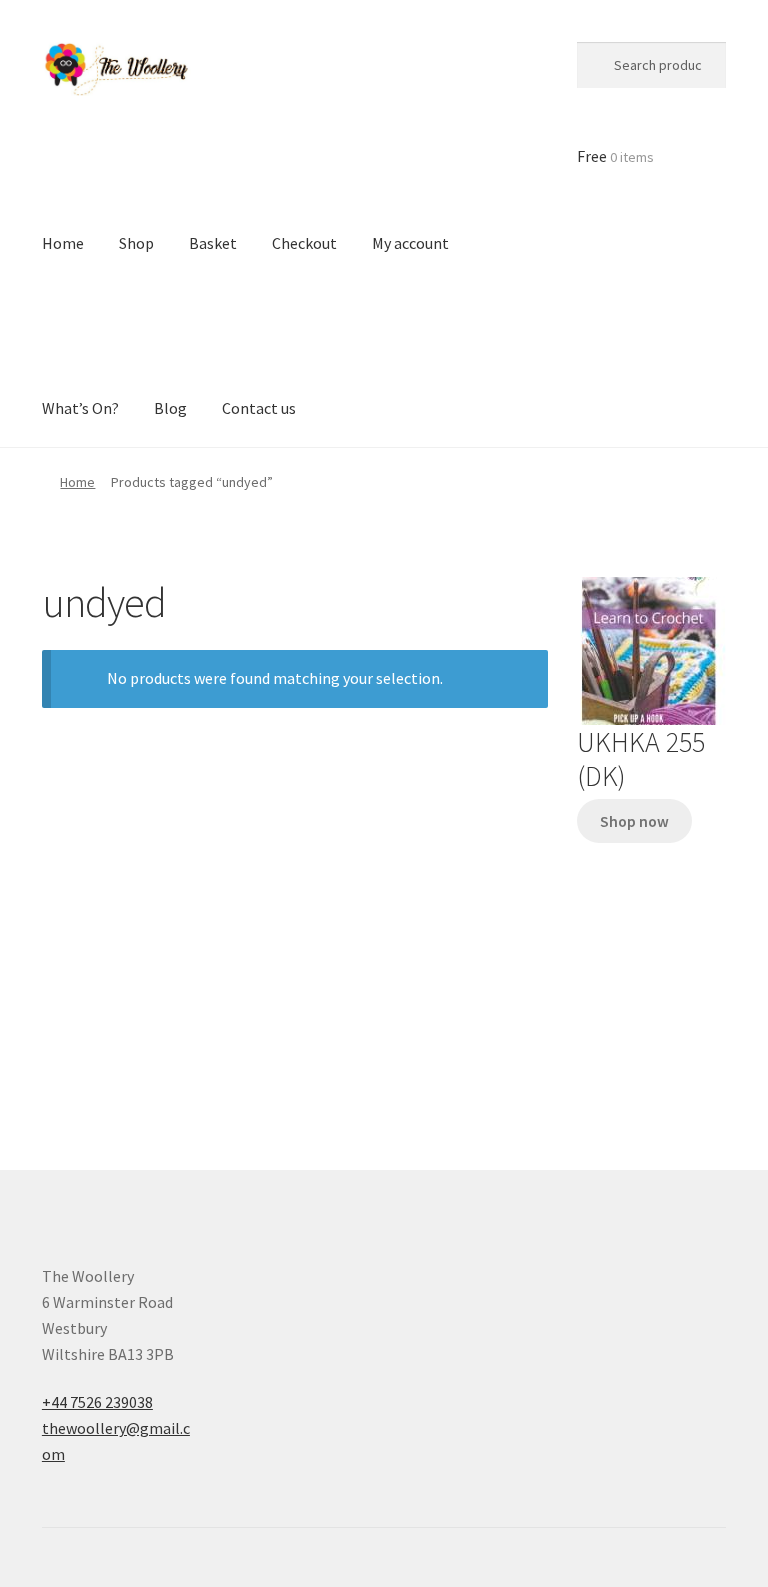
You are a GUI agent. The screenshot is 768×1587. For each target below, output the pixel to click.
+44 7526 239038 (97, 1402)
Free (615, 156)
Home (77, 482)
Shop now (634, 821)
